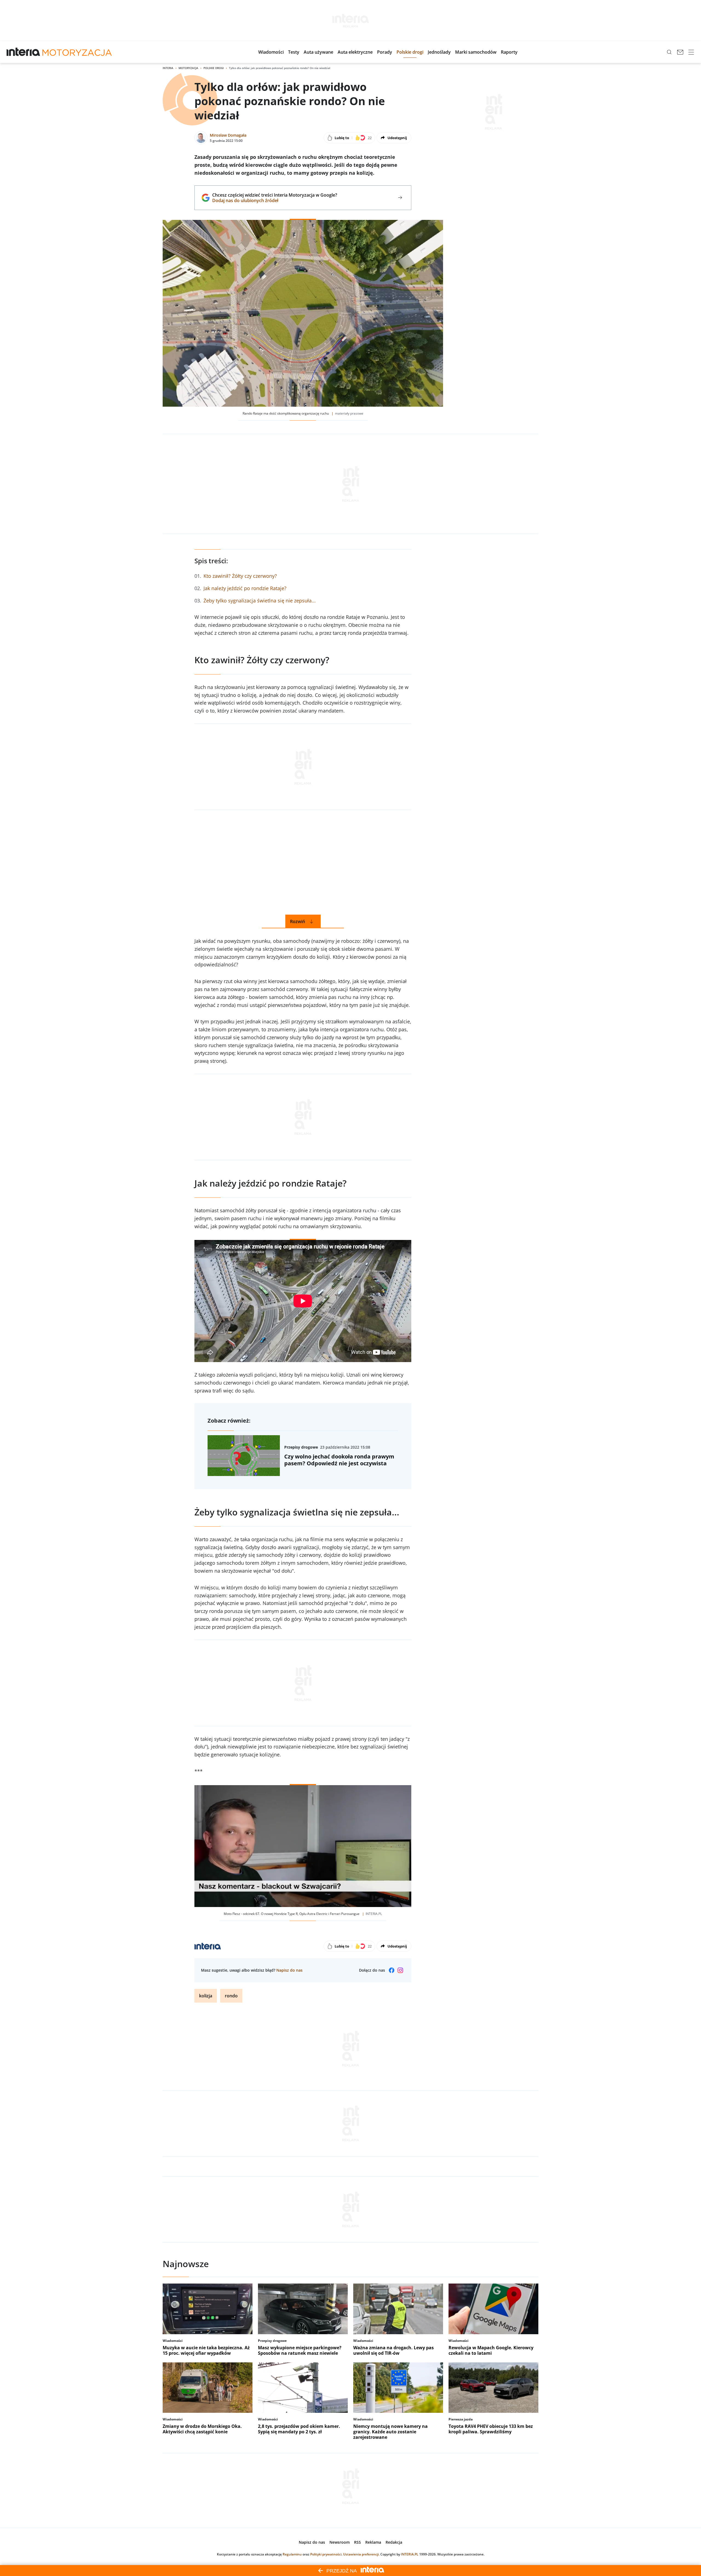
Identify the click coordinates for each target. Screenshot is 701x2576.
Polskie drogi (214, 68)
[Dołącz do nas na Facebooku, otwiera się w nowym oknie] (392, 1970)
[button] (271, 52)
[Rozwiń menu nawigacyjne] (691, 52)
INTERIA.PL (410, 2554)
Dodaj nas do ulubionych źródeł (275, 200)
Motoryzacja (188, 68)
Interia (168, 68)
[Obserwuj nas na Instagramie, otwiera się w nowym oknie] (400, 1970)
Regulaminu (292, 2554)
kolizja (206, 1996)
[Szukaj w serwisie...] (669, 52)
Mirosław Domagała (228, 135)
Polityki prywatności (326, 2554)
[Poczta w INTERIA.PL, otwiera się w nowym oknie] (680, 52)
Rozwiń (298, 921)
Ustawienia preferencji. (361, 2554)
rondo (231, 1996)
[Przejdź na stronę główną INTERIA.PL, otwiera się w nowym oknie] (23, 52)
